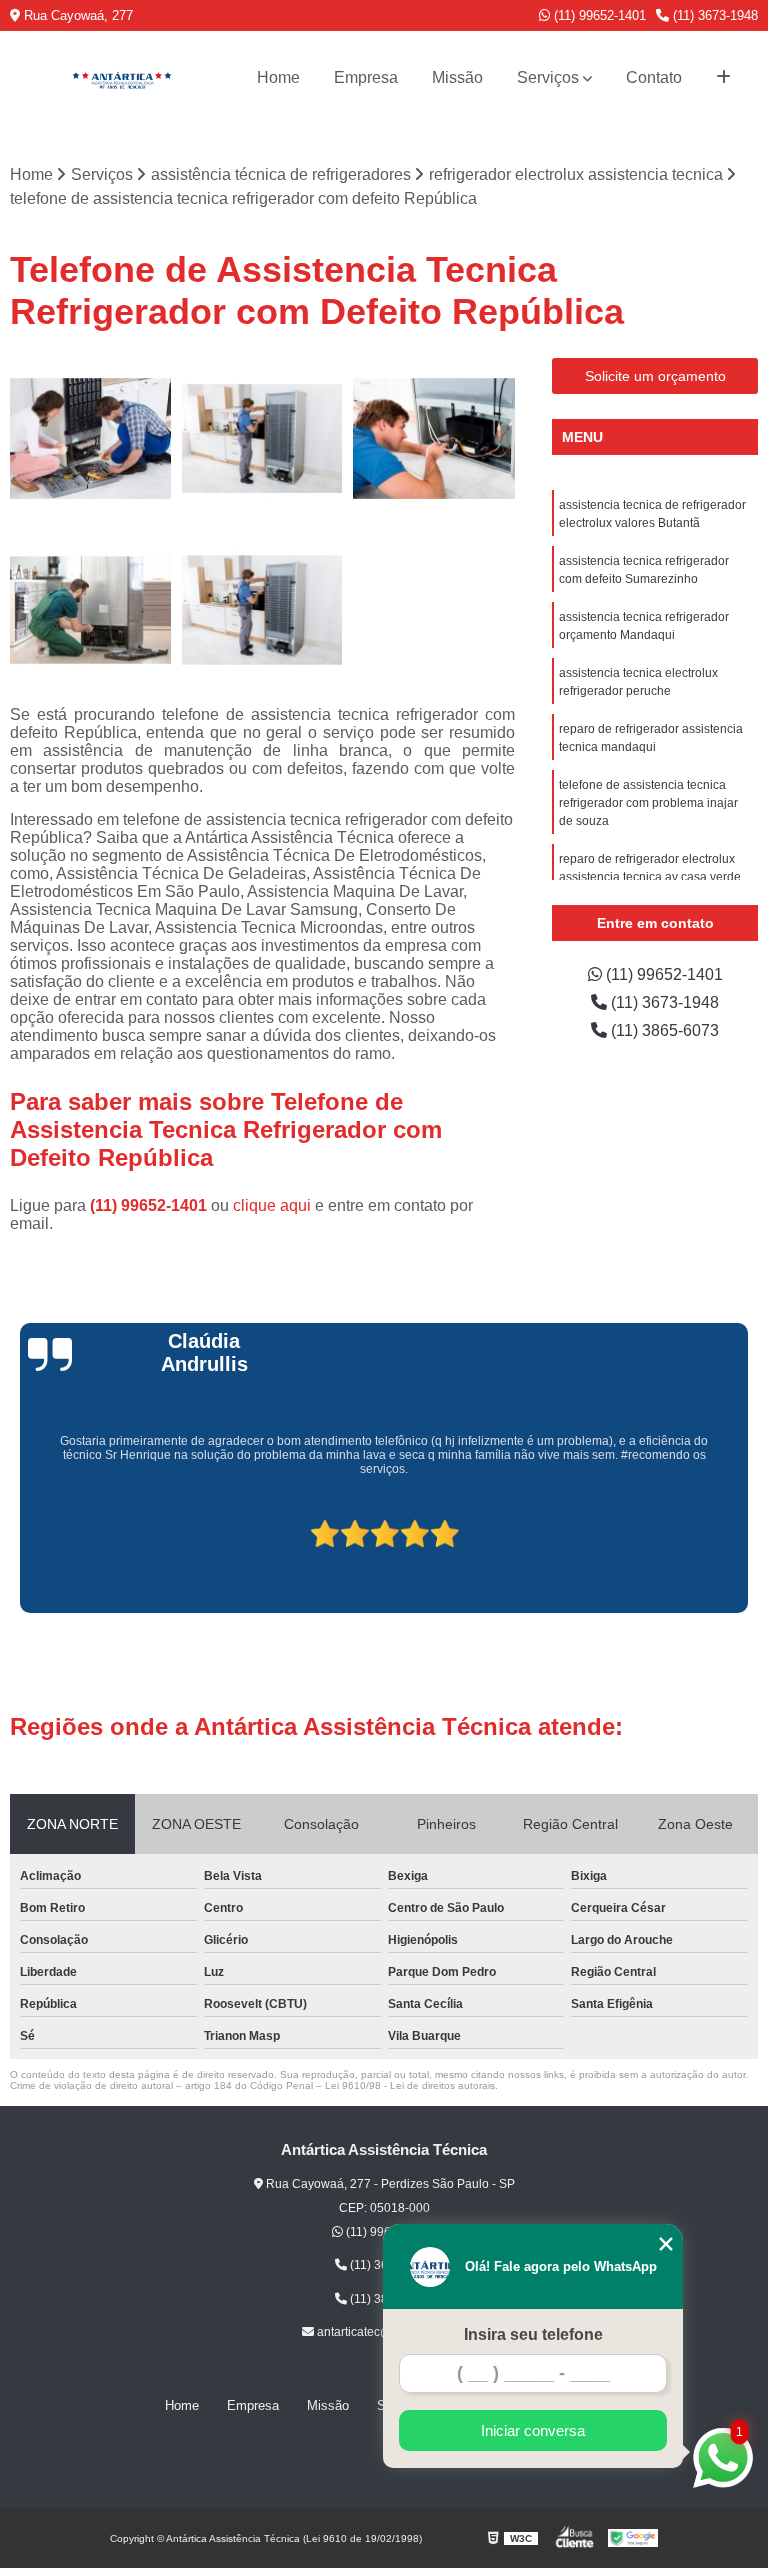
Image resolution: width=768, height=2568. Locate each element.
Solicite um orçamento (655, 376)
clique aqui (272, 1205)
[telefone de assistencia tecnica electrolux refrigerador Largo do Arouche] (91, 439)
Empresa (366, 77)
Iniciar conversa (533, 2430)
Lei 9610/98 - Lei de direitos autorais (410, 2085)
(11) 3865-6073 (663, 1030)
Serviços (548, 77)
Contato (654, 77)
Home (278, 77)
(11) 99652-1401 (598, 15)
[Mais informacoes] (723, 78)
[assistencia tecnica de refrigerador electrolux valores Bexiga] (263, 610)
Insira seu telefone (533, 2334)
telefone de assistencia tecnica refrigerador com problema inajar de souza (648, 803)
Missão (457, 77)
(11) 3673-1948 (713, 15)
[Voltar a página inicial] (122, 78)
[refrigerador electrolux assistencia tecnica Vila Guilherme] (91, 610)
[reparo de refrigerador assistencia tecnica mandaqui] (434, 439)
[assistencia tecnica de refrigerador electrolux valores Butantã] (263, 439)
